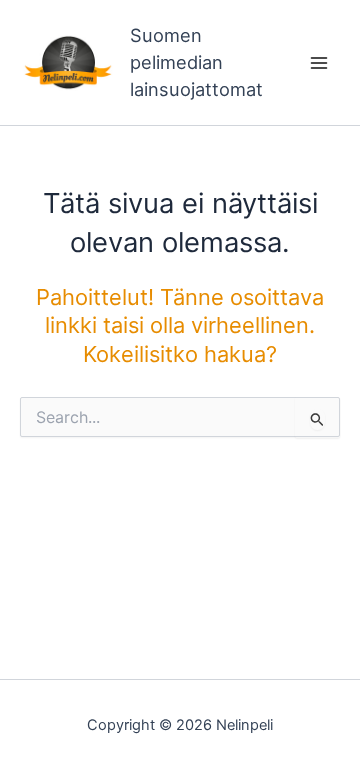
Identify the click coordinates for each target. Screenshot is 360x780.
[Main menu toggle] (319, 63)
